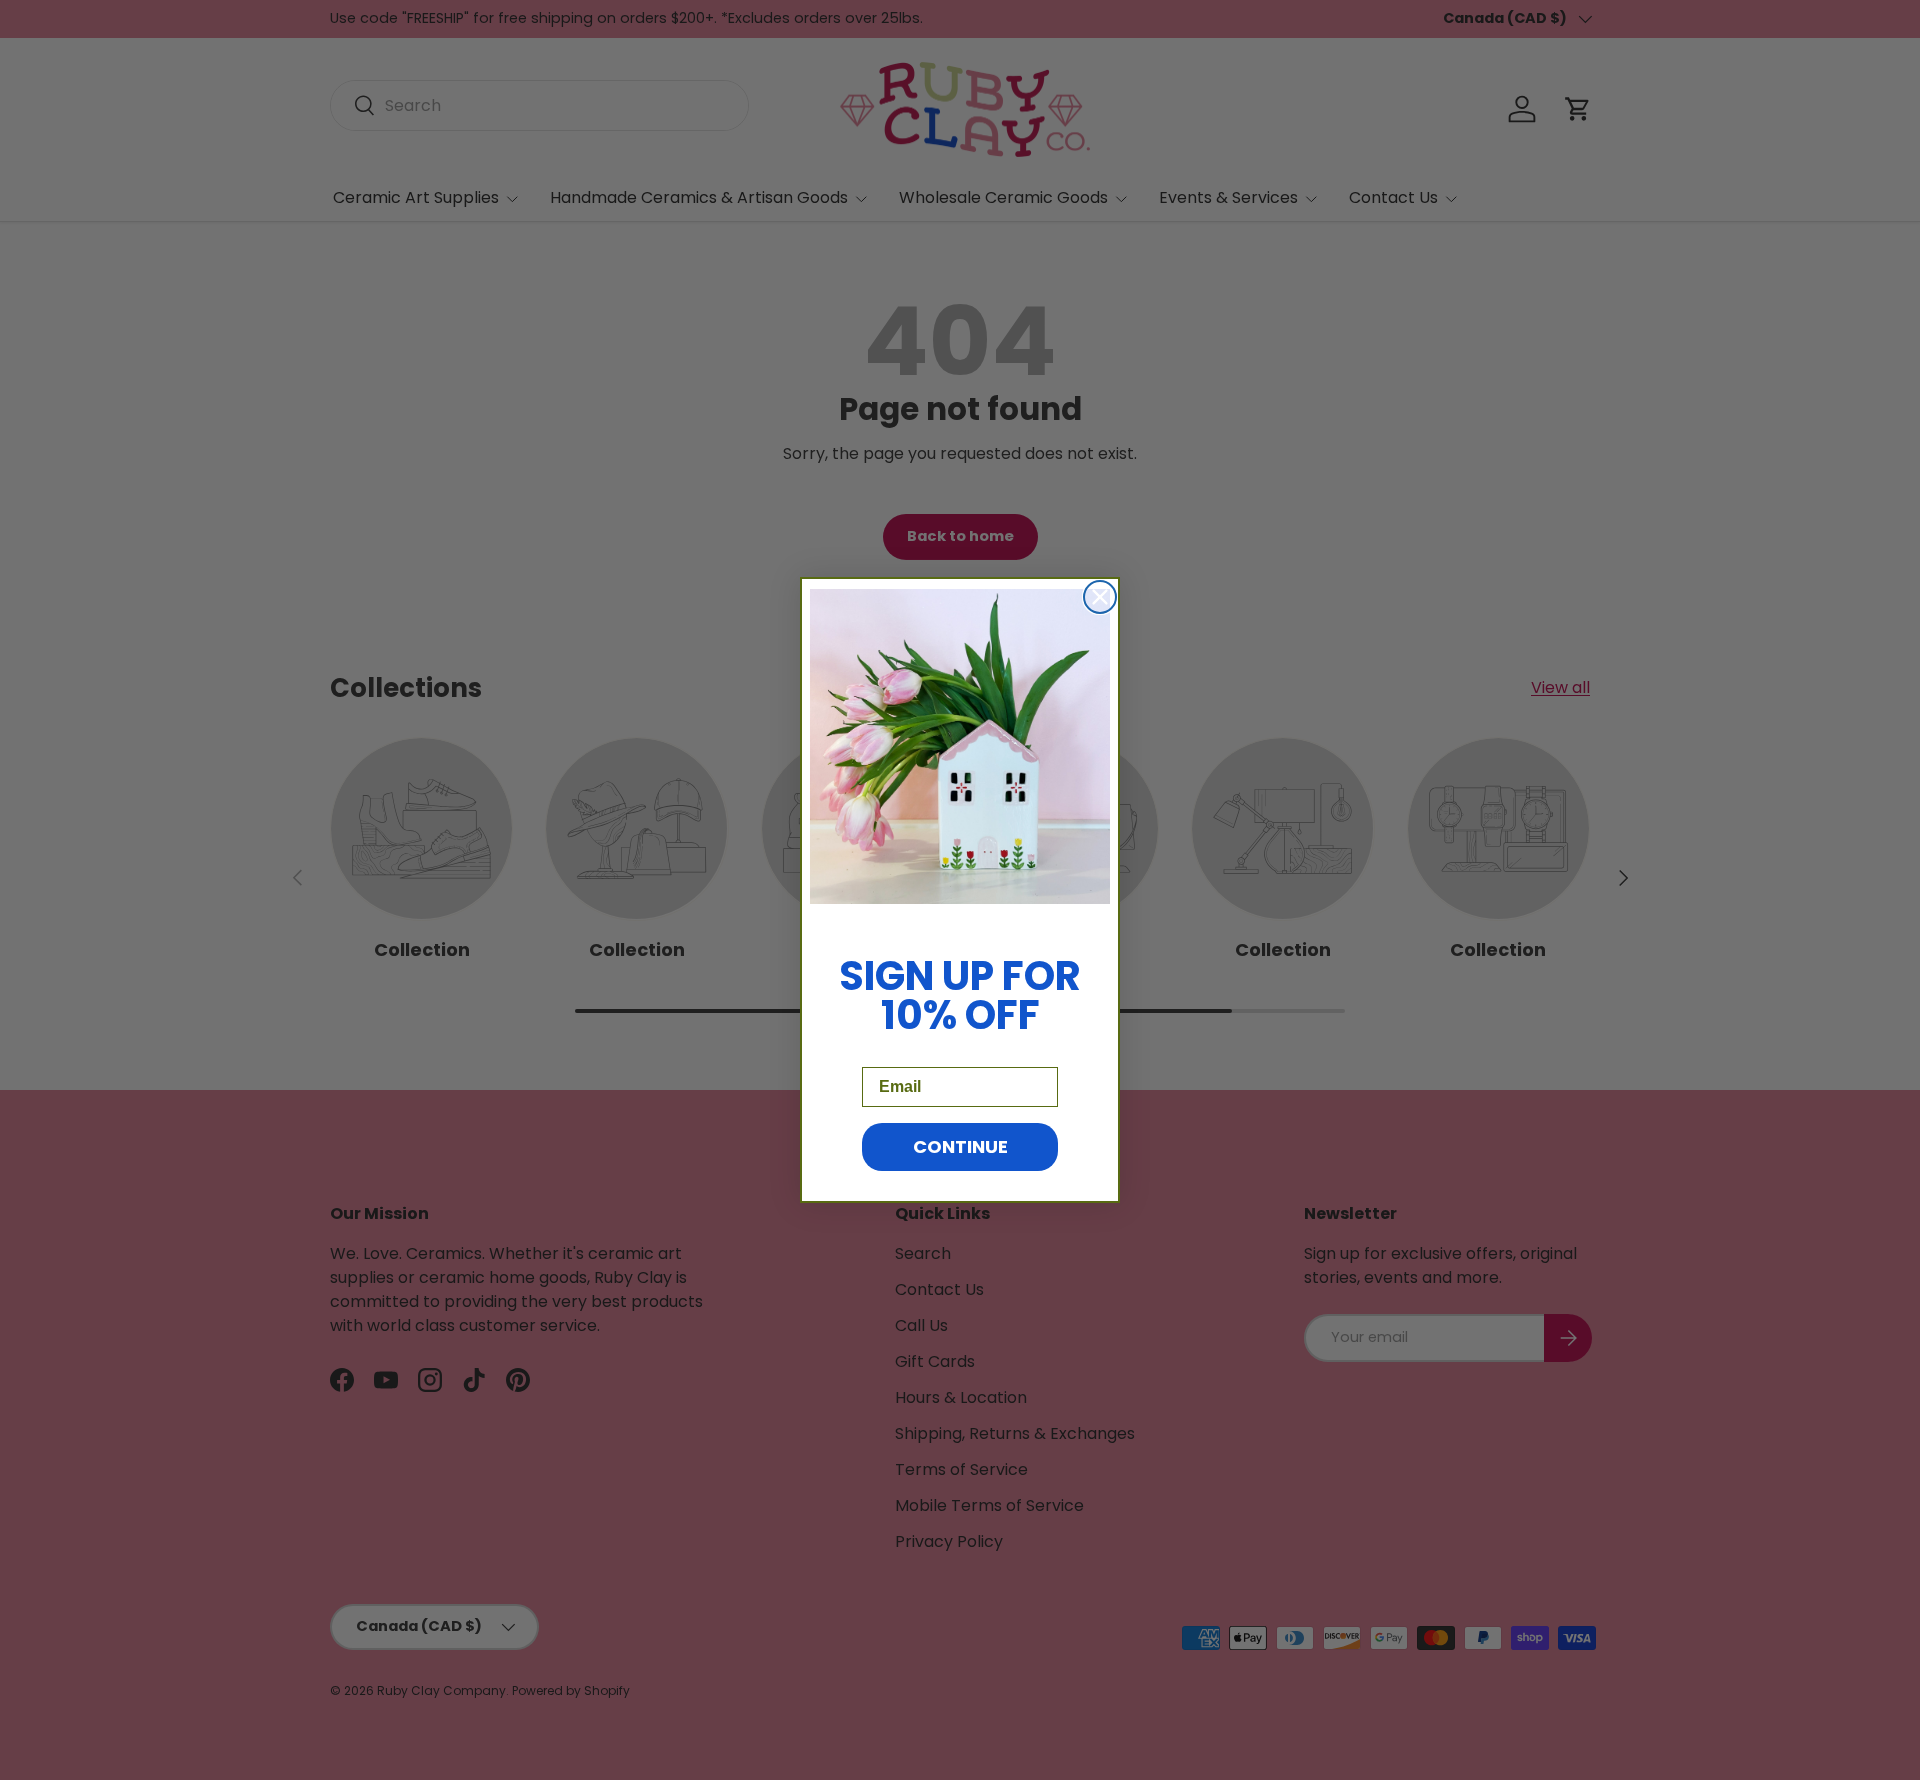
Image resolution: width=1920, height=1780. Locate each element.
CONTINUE (960, 1146)
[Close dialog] (1100, 597)
